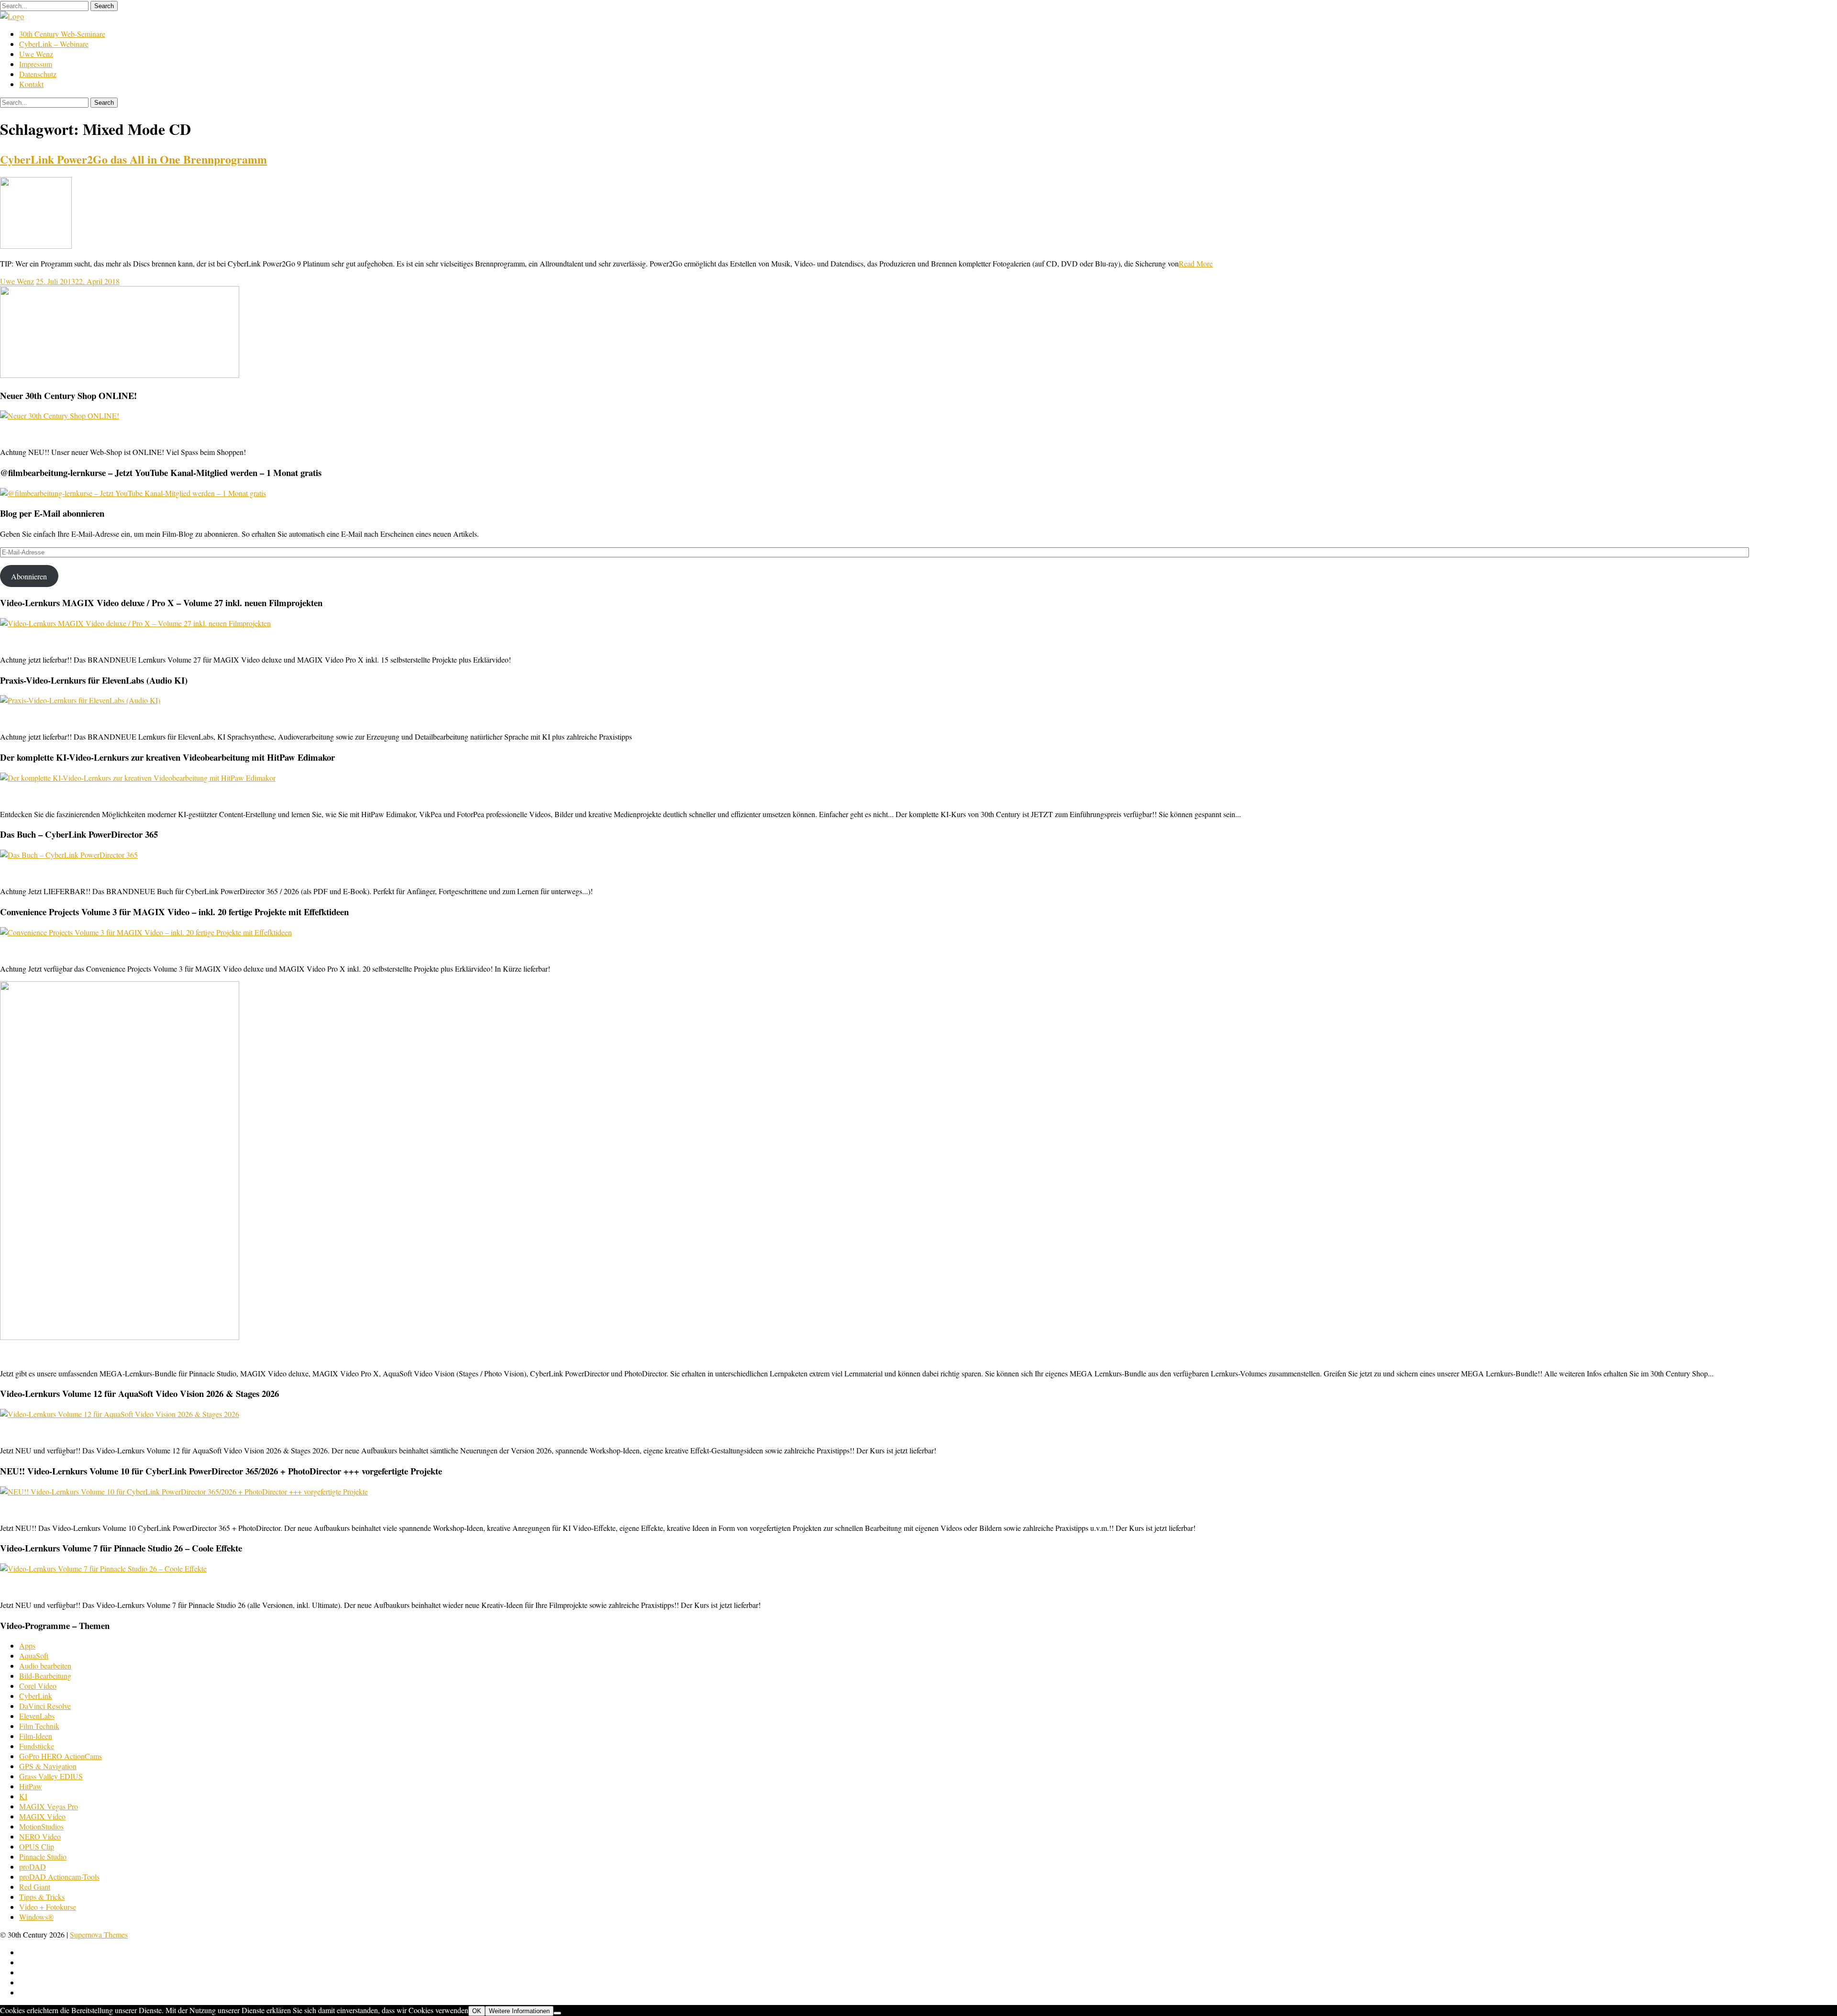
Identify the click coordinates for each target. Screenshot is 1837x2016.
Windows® (36, 1917)
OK (477, 2011)
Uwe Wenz (36, 54)
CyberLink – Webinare (54, 44)
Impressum (36, 64)
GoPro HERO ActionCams (61, 1756)
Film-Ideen (36, 1736)
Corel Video (38, 1686)
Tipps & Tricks (42, 1897)
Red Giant (35, 1887)
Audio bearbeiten (45, 1666)
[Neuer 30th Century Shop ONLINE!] (60, 415)
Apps (27, 1645)
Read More (1196, 263)
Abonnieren (29, 576)
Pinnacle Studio (43, 1856)
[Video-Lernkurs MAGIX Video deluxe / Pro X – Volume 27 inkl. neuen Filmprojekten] (135, 623)
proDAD (33, 1866)
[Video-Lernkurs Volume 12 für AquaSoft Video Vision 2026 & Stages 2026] (120, 1414)
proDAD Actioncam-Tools (59, 1877)
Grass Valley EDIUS (51, 1776)
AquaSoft (34, 1656)
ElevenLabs (37, 1716)
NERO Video (40, 1836)
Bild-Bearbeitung (45, 1676)
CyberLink (36, 1696)
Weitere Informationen (519, 2011)
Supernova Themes (99, 1934)
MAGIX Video (42, 1816)
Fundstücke (37, 1746)
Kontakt (31, 84)
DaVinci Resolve (45, 1706)
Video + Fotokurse (48, 1907)
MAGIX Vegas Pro (49, 1806)
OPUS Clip (37, 1846)
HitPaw (31, 1786)
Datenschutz (38, 74)
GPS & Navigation (48, 1766)
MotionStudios (41, 1826)
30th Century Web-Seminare (62, 34)
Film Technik (39, 1726)
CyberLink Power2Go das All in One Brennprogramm (133, 159)
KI (23, 1796)
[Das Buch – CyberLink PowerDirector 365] (69, 855)
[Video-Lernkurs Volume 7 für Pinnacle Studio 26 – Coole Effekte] (103, 1568)
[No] (557, 2013)
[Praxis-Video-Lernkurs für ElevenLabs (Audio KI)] (80, 700)
